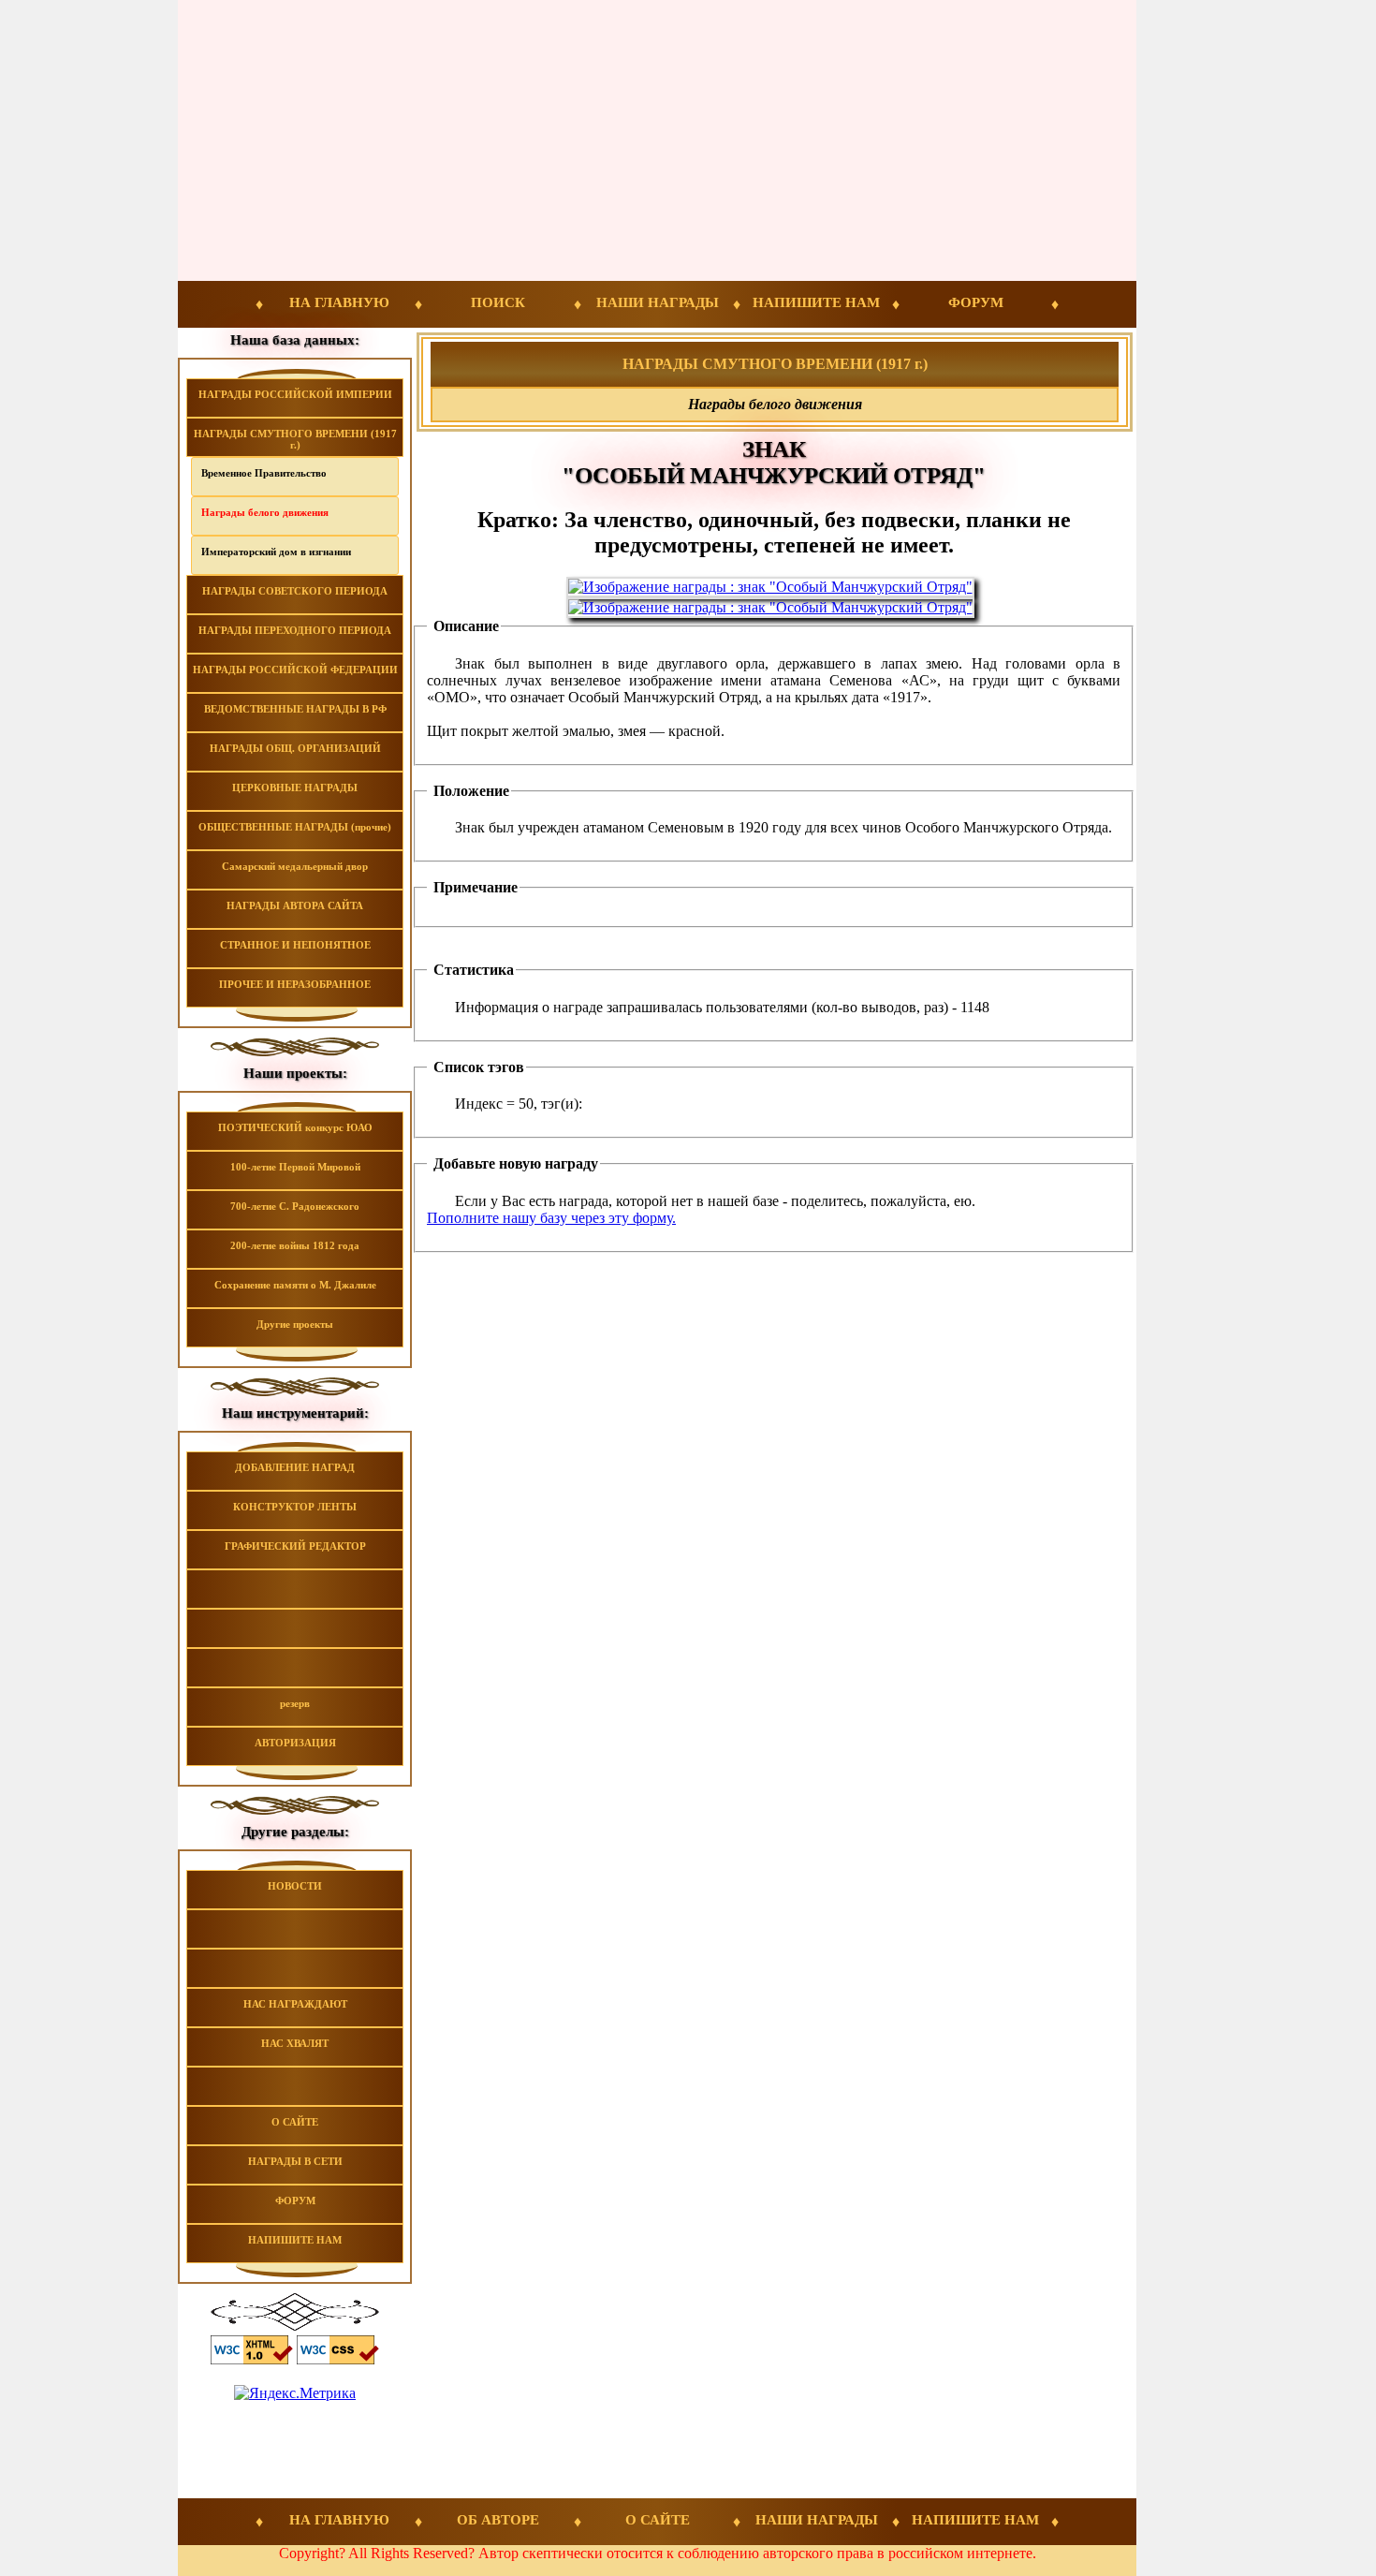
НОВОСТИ (295, 1886)
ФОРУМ (976, 302)
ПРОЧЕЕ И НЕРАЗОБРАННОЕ (295, 984)
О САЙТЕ (295, 2122)
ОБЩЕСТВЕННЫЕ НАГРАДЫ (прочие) (295, 827)
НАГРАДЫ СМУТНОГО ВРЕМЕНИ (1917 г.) (295, 439)
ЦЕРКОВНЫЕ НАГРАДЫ (295, 788)
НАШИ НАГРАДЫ (658, 302)
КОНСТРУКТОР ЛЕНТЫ (295, 1507)
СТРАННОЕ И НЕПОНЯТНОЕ (295, 945)
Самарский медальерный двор (295, 866)
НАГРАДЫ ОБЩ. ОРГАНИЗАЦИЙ (295, 748)
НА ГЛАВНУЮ (339, 302)
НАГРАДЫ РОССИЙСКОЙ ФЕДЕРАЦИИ (295, 670)
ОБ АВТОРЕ (498, 2520)
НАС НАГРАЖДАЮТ (295, 2004)
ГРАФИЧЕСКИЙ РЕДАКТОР (295, 1546)
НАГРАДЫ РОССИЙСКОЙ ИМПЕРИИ (295, 394)
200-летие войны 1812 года (295, 1245)
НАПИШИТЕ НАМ (816, 302)
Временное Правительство (264, 473)
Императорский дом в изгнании (276, 552)
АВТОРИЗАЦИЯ (295, 1743)
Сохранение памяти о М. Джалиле (295, 1285)
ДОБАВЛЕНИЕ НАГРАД (295, 1467)
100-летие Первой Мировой (295, 1167)
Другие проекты (295, 1324)
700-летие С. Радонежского (295, 1206)
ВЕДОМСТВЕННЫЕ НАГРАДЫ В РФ (295, 709)
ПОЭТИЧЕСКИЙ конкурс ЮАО (295, 1127)
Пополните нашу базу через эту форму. (551, 1218)
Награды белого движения (265, 512)
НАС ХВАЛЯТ (295, 2043)
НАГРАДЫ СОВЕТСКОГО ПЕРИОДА (295, 591)
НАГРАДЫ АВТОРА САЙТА (295, 905)
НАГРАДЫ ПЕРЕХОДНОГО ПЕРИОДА (295, 630)
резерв (295, 1703)
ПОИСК (498, 302)
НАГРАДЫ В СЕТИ (295, 2161)
